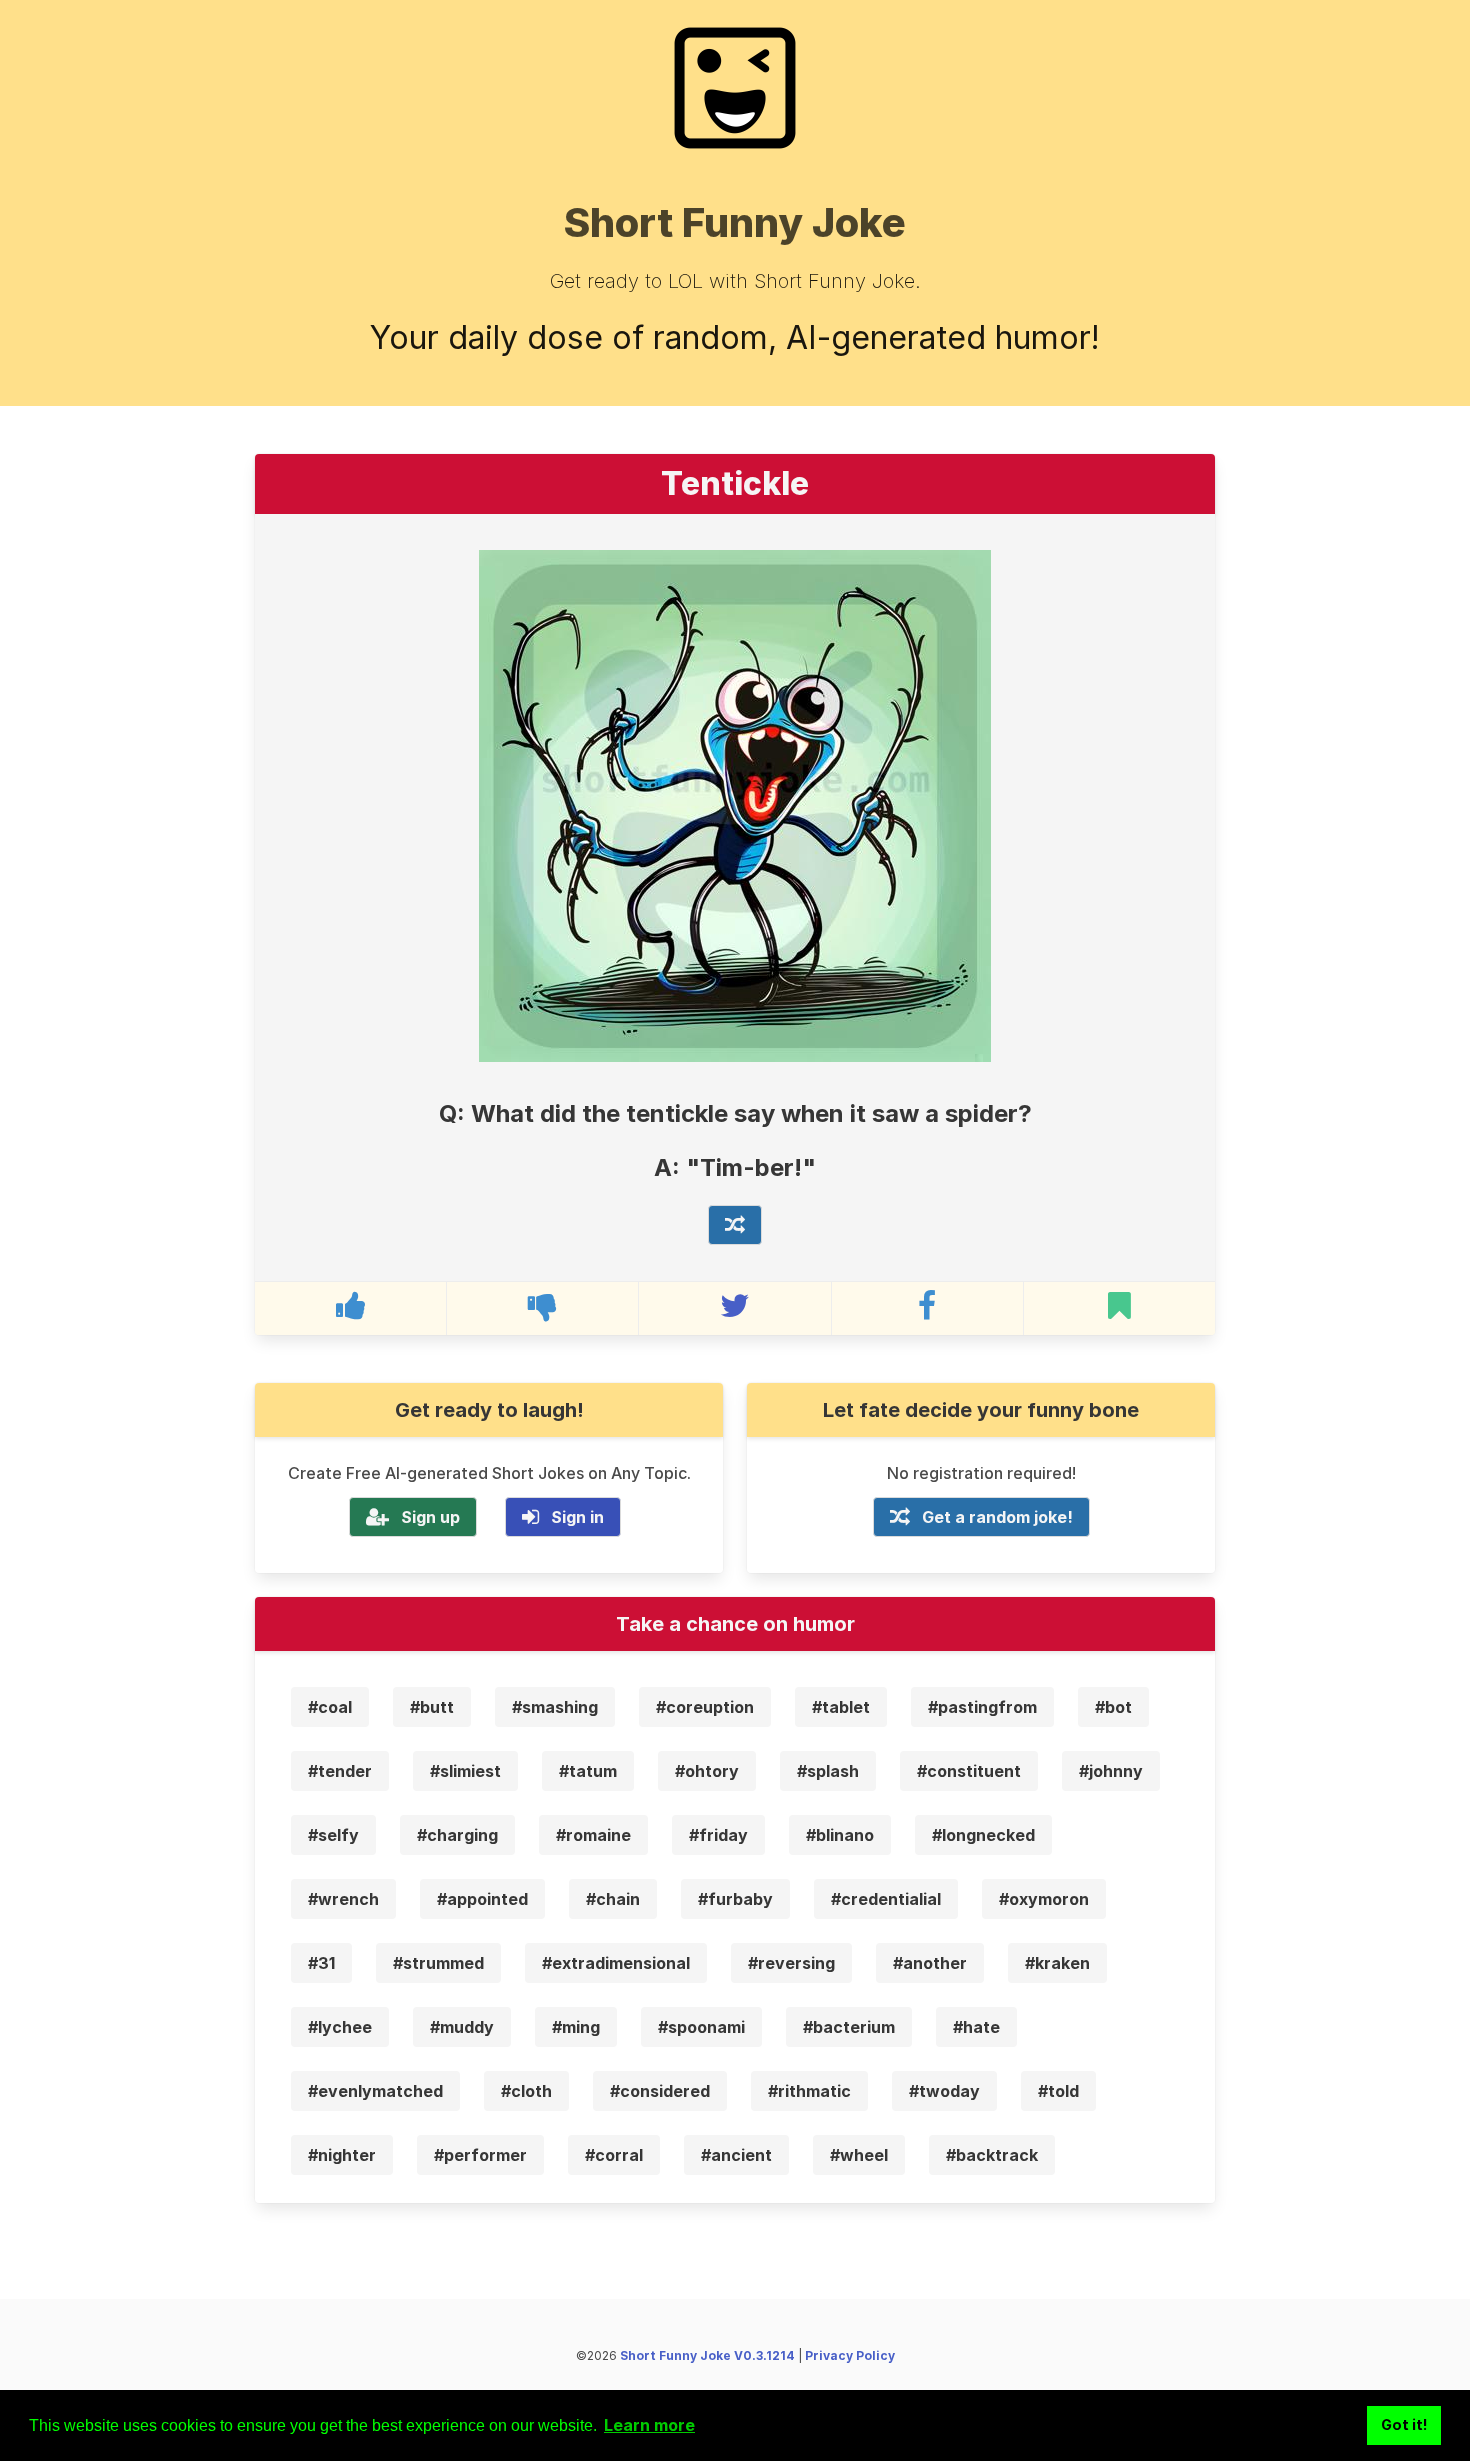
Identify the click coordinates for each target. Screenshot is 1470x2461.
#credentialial (886, 1899)
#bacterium (849, 2027)
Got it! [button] (1404, 2424)
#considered (660, 2091)
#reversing (791, 1963)
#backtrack (992, 2155)
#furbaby (735, 1899)
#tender (340, 1771)
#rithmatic (809, 2091)
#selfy (333, 1835)
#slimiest (465, 1771)
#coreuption (705, 1707)
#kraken (1057, 1963)
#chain (613, 1899)
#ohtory (707, 1771)
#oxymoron (1044, 1899)
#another (930, 1963)
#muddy (462, 2027)
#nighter (342, 2155)
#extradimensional (616, 1963)
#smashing (555, 1707)
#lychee (340, 2027)
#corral (614, 2155)
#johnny (1111, 1771)
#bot (1113, 1707)
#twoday (944, 2091)
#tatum (588, 1771)
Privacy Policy (850, 2355)
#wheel (859, 2155)
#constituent (969, 1771)
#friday (718, 1835)
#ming (576, 2027)
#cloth (526, 2091)
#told (1058, 2091)
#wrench (343, 1899)
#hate (976, 2027)
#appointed (482, 1899)
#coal (330, 1707)
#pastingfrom (982, 1707)
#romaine (593, 1835)
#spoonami (701, 2027)
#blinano (840, 1835)
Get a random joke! (997, 1517)
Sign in (577, 1517)
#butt (432, 1707)
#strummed (438, 1963)
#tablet (841, 1707)
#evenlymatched (375, 2091)
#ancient (736, 2155)
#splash (828, 1771)
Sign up (430, 1517)
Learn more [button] (649, 2425)
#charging (457, 1835)
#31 (321, 1963)
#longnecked (983, 1835)
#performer (480, 2155)
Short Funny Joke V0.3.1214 (707, 2355)
